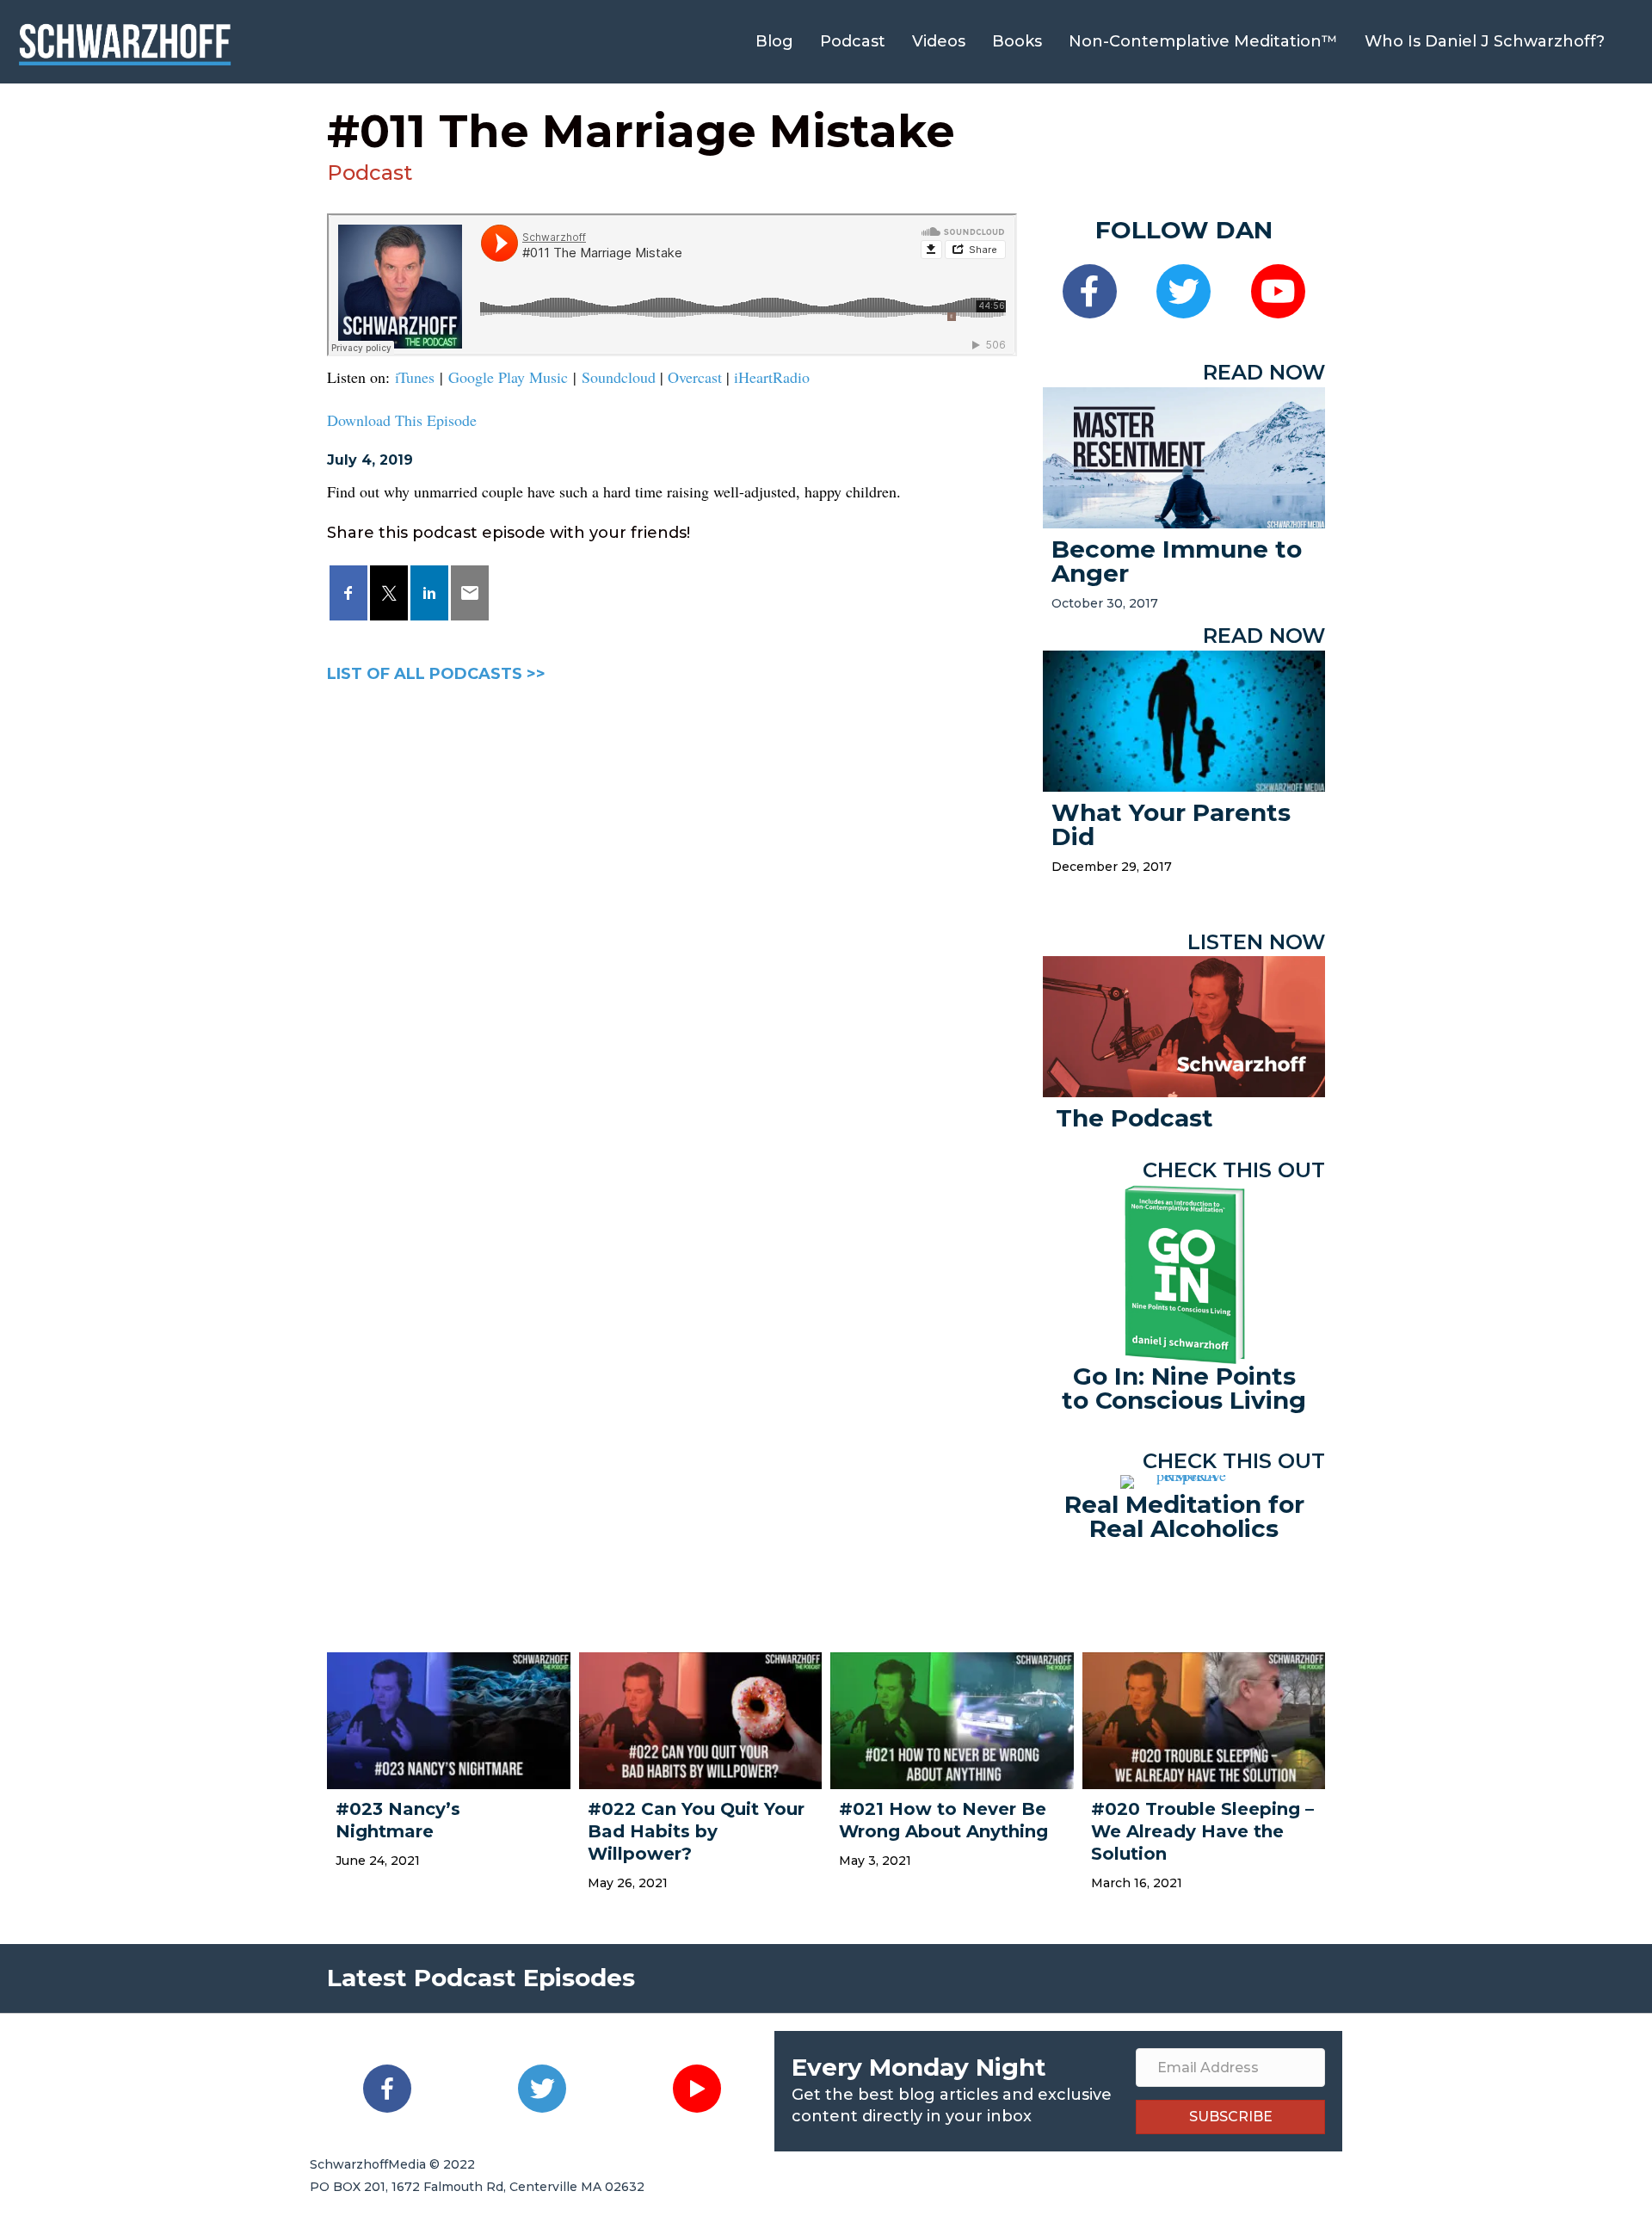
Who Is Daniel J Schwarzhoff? (1485, 41)
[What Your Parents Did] (1184, 719)
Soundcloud (619, 377)
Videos (939, 41)
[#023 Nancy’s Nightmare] (449, 1719)
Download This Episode (402, 420)
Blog (774, 41)
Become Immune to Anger (1177, 561)
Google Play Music (508, 377)
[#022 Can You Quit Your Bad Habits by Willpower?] (701, 1719)
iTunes (415, 377)
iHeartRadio (772, 377)
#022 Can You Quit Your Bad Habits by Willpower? (696, 1831)
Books (1017, 41)
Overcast (695, 377)
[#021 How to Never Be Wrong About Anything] (952, 1719)
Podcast (853, 41)
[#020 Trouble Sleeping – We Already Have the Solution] (1204, 1719)
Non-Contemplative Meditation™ (1203, 41)
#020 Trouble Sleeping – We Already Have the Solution (1202, 1831)
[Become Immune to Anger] (1184, 455)
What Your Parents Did (1171, 824)
